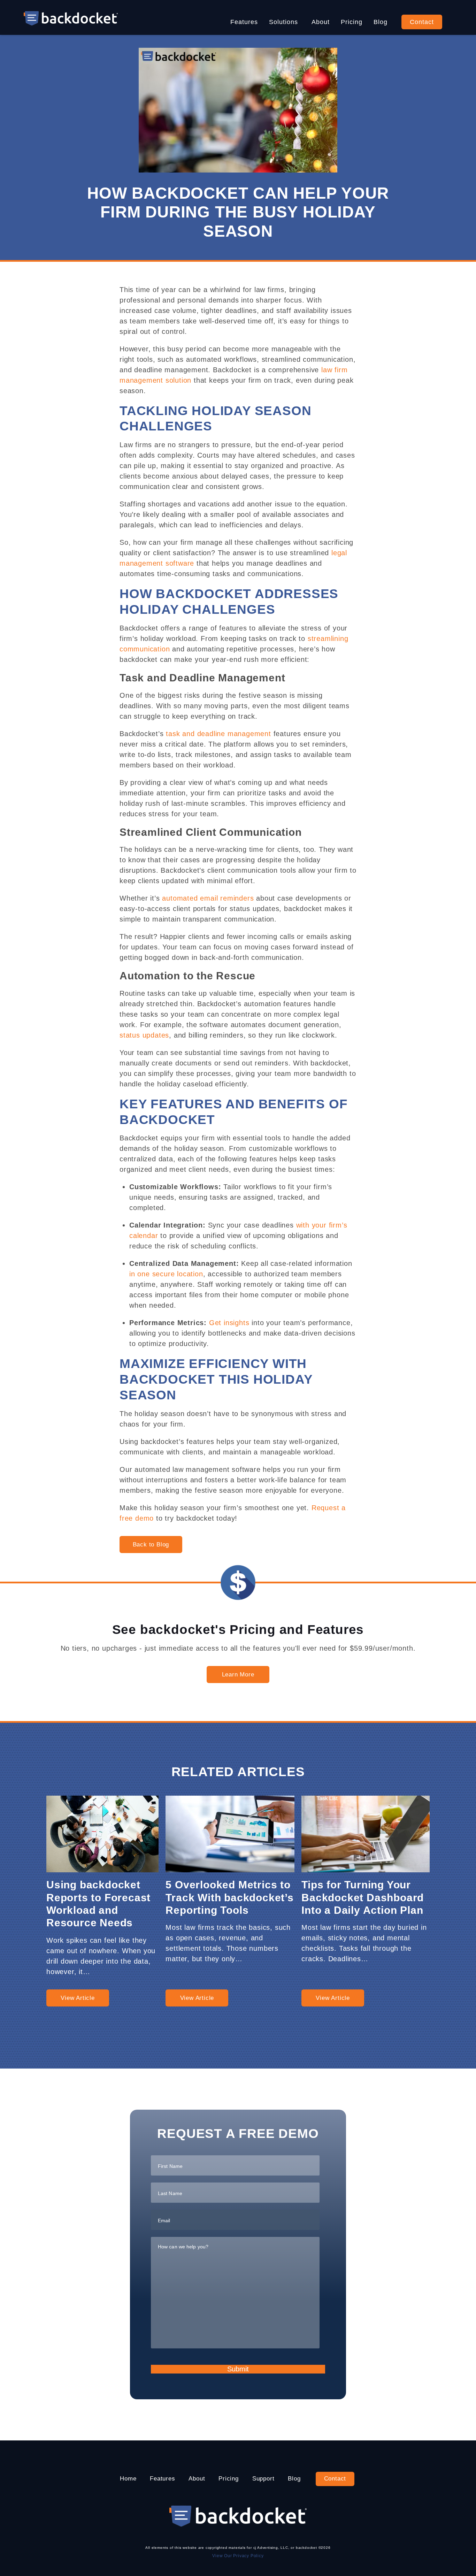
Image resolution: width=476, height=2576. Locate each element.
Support (263, 2479)
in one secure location (166, 1274)
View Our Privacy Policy (238, 2556)
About (321, 22)
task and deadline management (218, 734)
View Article (78, 1998)
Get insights (229, 1323)
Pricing (352, 22)
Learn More (238, 1675)
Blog (381, 22)
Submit (238, 2369)
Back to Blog (151, 1545)
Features (244, 22)
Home (128, 2479)
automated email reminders (208, 898)
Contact (422, 22)
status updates (144, 1035)
